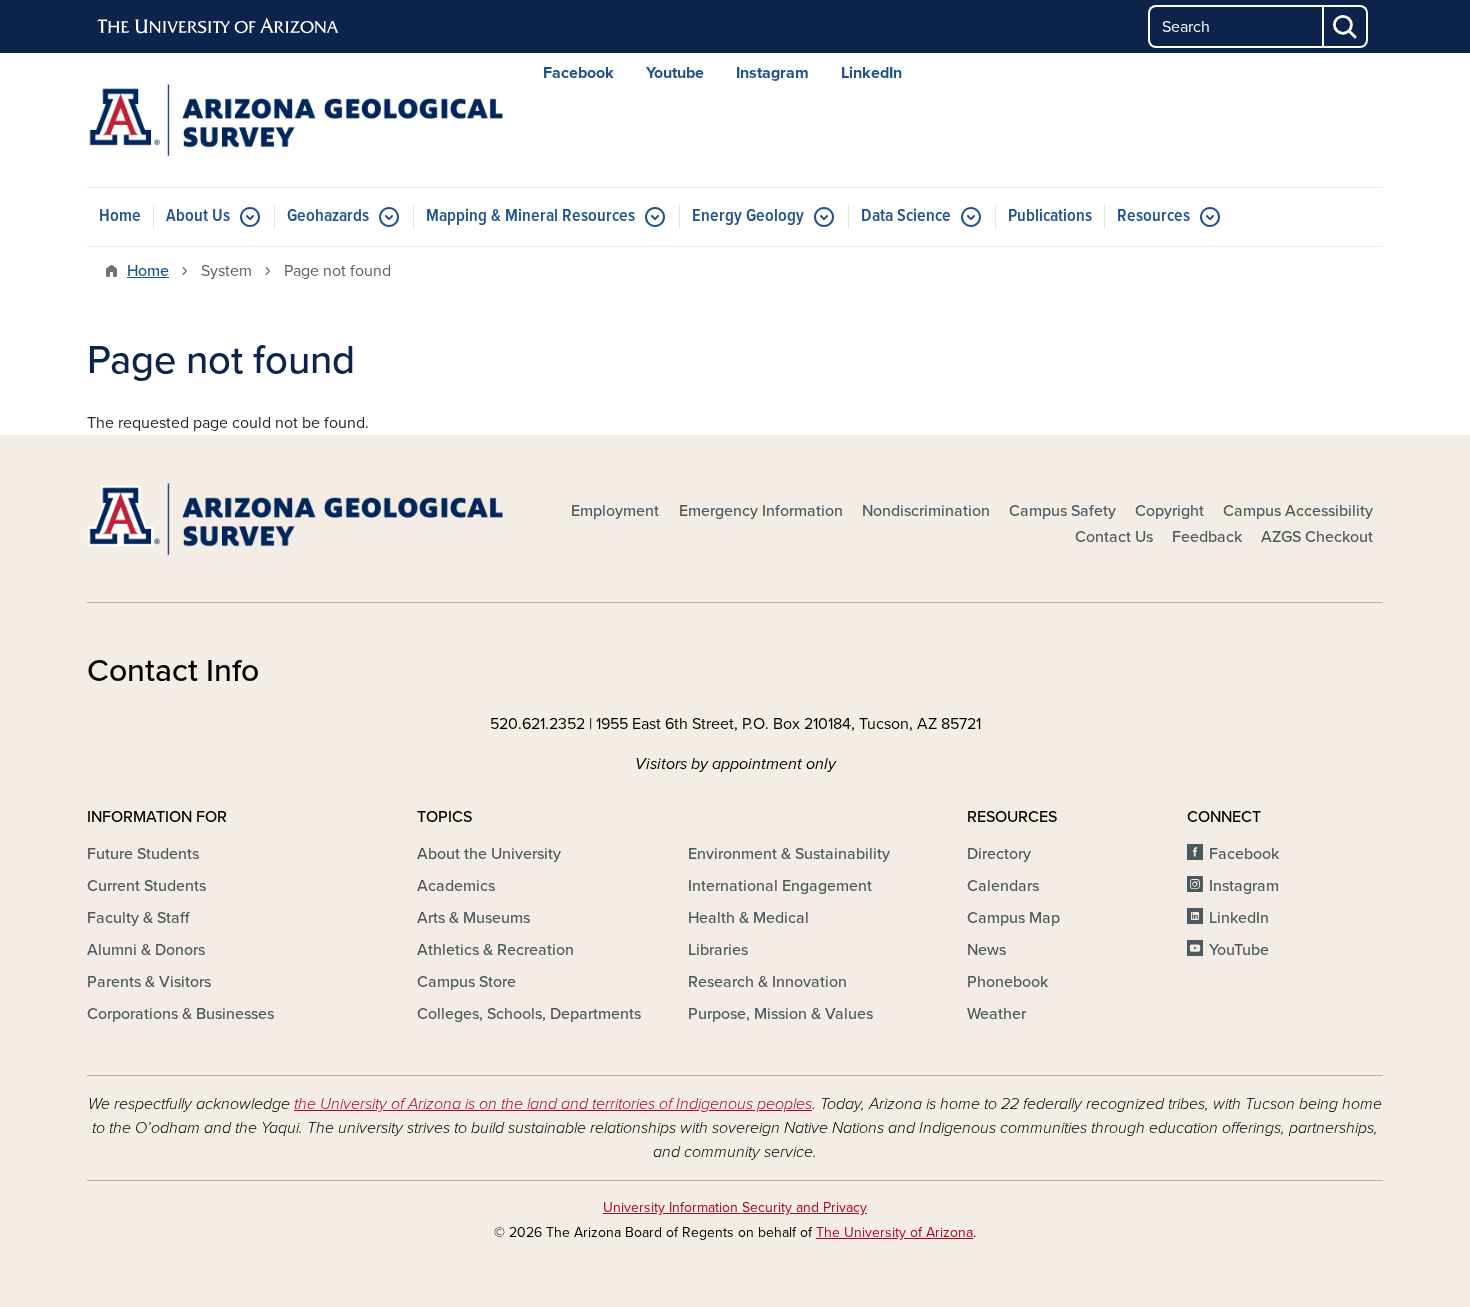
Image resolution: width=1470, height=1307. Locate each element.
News (986, 950)
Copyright (1169, 511)
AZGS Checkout (1317, 537)
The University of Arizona (894, 1232)
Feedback (1207, 537)
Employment (615, 511)
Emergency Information (761, 511)
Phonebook (1007, 982)
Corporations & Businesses (180, 1014)
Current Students (146, 886)
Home (120, 216)
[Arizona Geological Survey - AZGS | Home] (295, 120)
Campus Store (466, 982)
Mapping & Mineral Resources (530, 216)
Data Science (906, 216)
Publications (1050, 216)
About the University (489, 854)
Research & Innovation (767, 982)
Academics (456, 886)
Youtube (675, 73)
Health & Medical (748, 918)
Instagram (772, 73)
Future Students (143, 854)
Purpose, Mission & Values (780, 1014)
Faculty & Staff (138, 918)
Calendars (1003, 886)
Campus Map (1013, 918)
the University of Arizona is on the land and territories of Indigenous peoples (553, 1104)
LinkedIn (871, 73)
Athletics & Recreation (495, 950)
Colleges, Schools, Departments (529, 1014)
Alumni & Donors (146, 950)
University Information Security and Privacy (735, 1207)
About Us (198, 216)
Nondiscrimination (926, 511)
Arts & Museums (473, 918)
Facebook (578, 73)
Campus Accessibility (1298, 511)
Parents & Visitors (149, 982)
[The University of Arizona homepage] (219, 27)
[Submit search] (1346, 26)
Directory (999, 854)
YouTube (1239, 950)
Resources (1153, 216)
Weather (996, 1014)
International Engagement (780, 886)
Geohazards (328, 216)
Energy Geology (748, 216)
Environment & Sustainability (789, 854)
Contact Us (1114, 537)
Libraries (718, 950)
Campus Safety (1062, 511)
